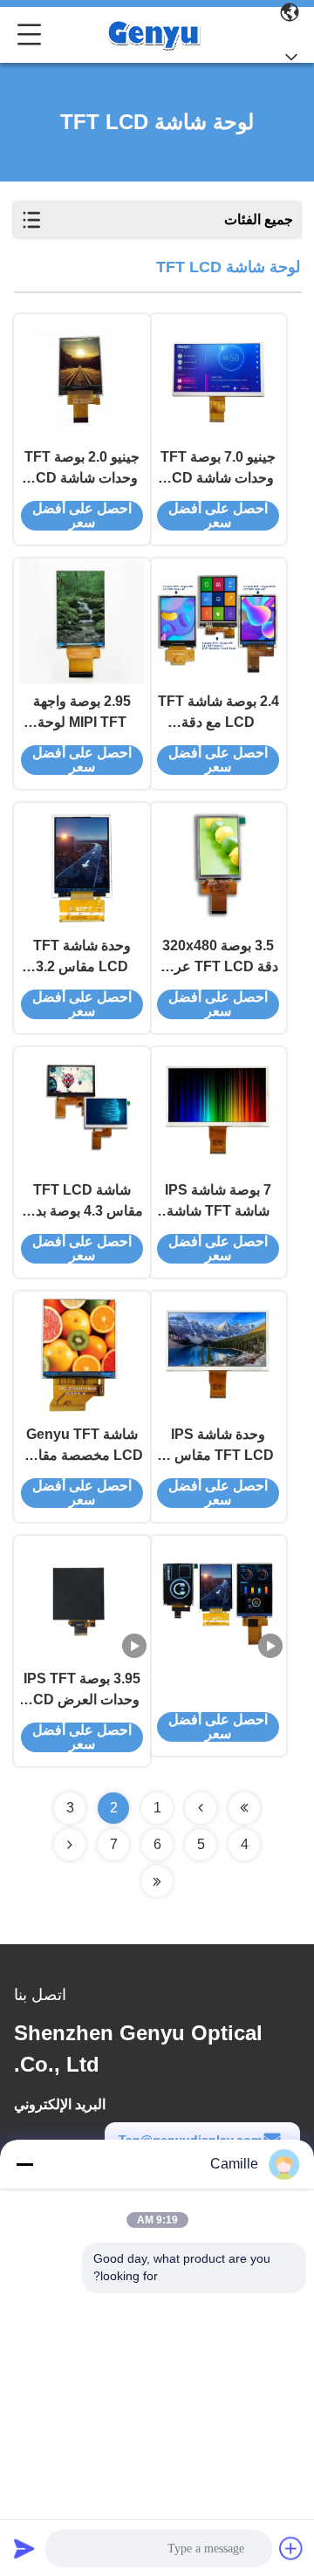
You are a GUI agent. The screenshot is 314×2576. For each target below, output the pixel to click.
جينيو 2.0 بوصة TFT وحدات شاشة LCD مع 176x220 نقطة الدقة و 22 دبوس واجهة (82, 469)
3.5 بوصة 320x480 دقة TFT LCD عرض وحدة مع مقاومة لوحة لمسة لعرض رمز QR (218, 958)
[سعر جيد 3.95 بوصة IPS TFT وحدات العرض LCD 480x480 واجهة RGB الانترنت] (82, 1599)
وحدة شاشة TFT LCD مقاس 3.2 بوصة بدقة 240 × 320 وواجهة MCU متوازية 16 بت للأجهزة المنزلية (82, 958)
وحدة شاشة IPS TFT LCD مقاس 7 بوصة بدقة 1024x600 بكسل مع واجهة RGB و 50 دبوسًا (218, 1446)
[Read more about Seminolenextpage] (244, 1808)
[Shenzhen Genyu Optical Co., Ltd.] (154, 35)
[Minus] (24, 2164)
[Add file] (291, 2548)
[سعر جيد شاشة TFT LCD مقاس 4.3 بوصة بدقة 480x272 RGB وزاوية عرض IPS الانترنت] (82, 1110)
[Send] (24, 2548)
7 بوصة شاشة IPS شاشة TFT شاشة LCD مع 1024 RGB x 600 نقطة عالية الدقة (218, 1202)
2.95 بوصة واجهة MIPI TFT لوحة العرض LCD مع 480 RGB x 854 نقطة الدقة (82, 713)
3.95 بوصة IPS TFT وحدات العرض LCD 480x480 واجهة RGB (82, 1691)
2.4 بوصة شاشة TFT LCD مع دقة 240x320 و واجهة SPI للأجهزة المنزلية (218, 713)
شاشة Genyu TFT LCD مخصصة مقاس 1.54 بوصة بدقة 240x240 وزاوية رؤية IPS (82, 1446)
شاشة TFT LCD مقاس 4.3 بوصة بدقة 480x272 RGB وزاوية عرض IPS (82, 1202)
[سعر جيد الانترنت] (218, 1599)
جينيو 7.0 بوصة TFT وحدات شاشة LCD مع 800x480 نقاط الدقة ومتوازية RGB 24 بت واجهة (218, 469)
